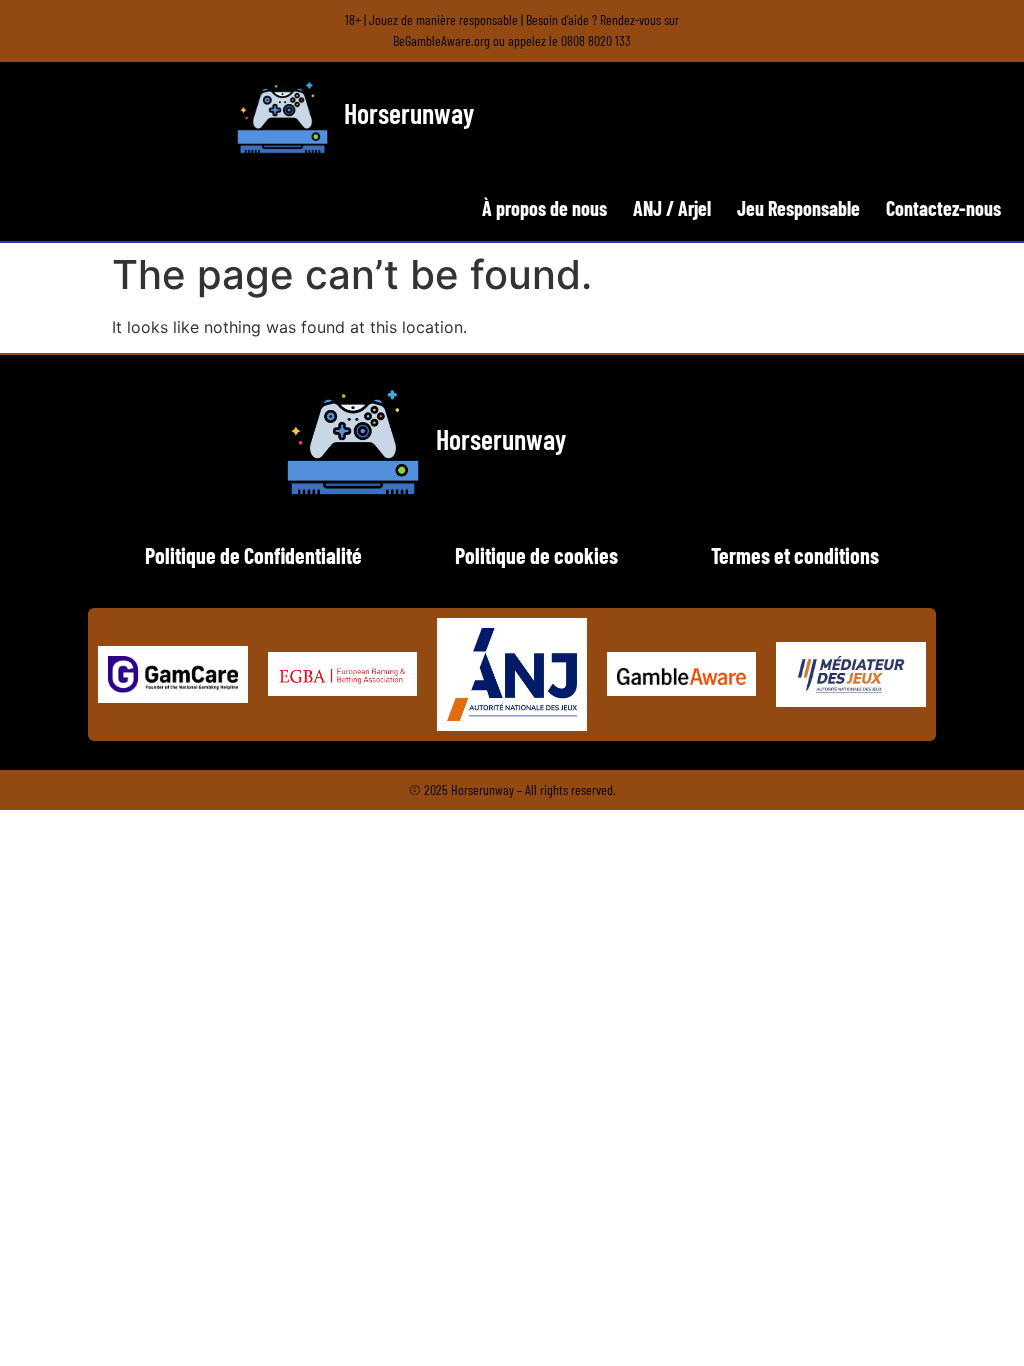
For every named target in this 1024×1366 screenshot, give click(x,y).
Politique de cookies (536, 555)
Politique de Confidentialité (253, 555)
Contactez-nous (943, 208)
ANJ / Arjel (672, 208)
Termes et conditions (795, 555)
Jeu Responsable (798, 208)
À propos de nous (544, 208)
